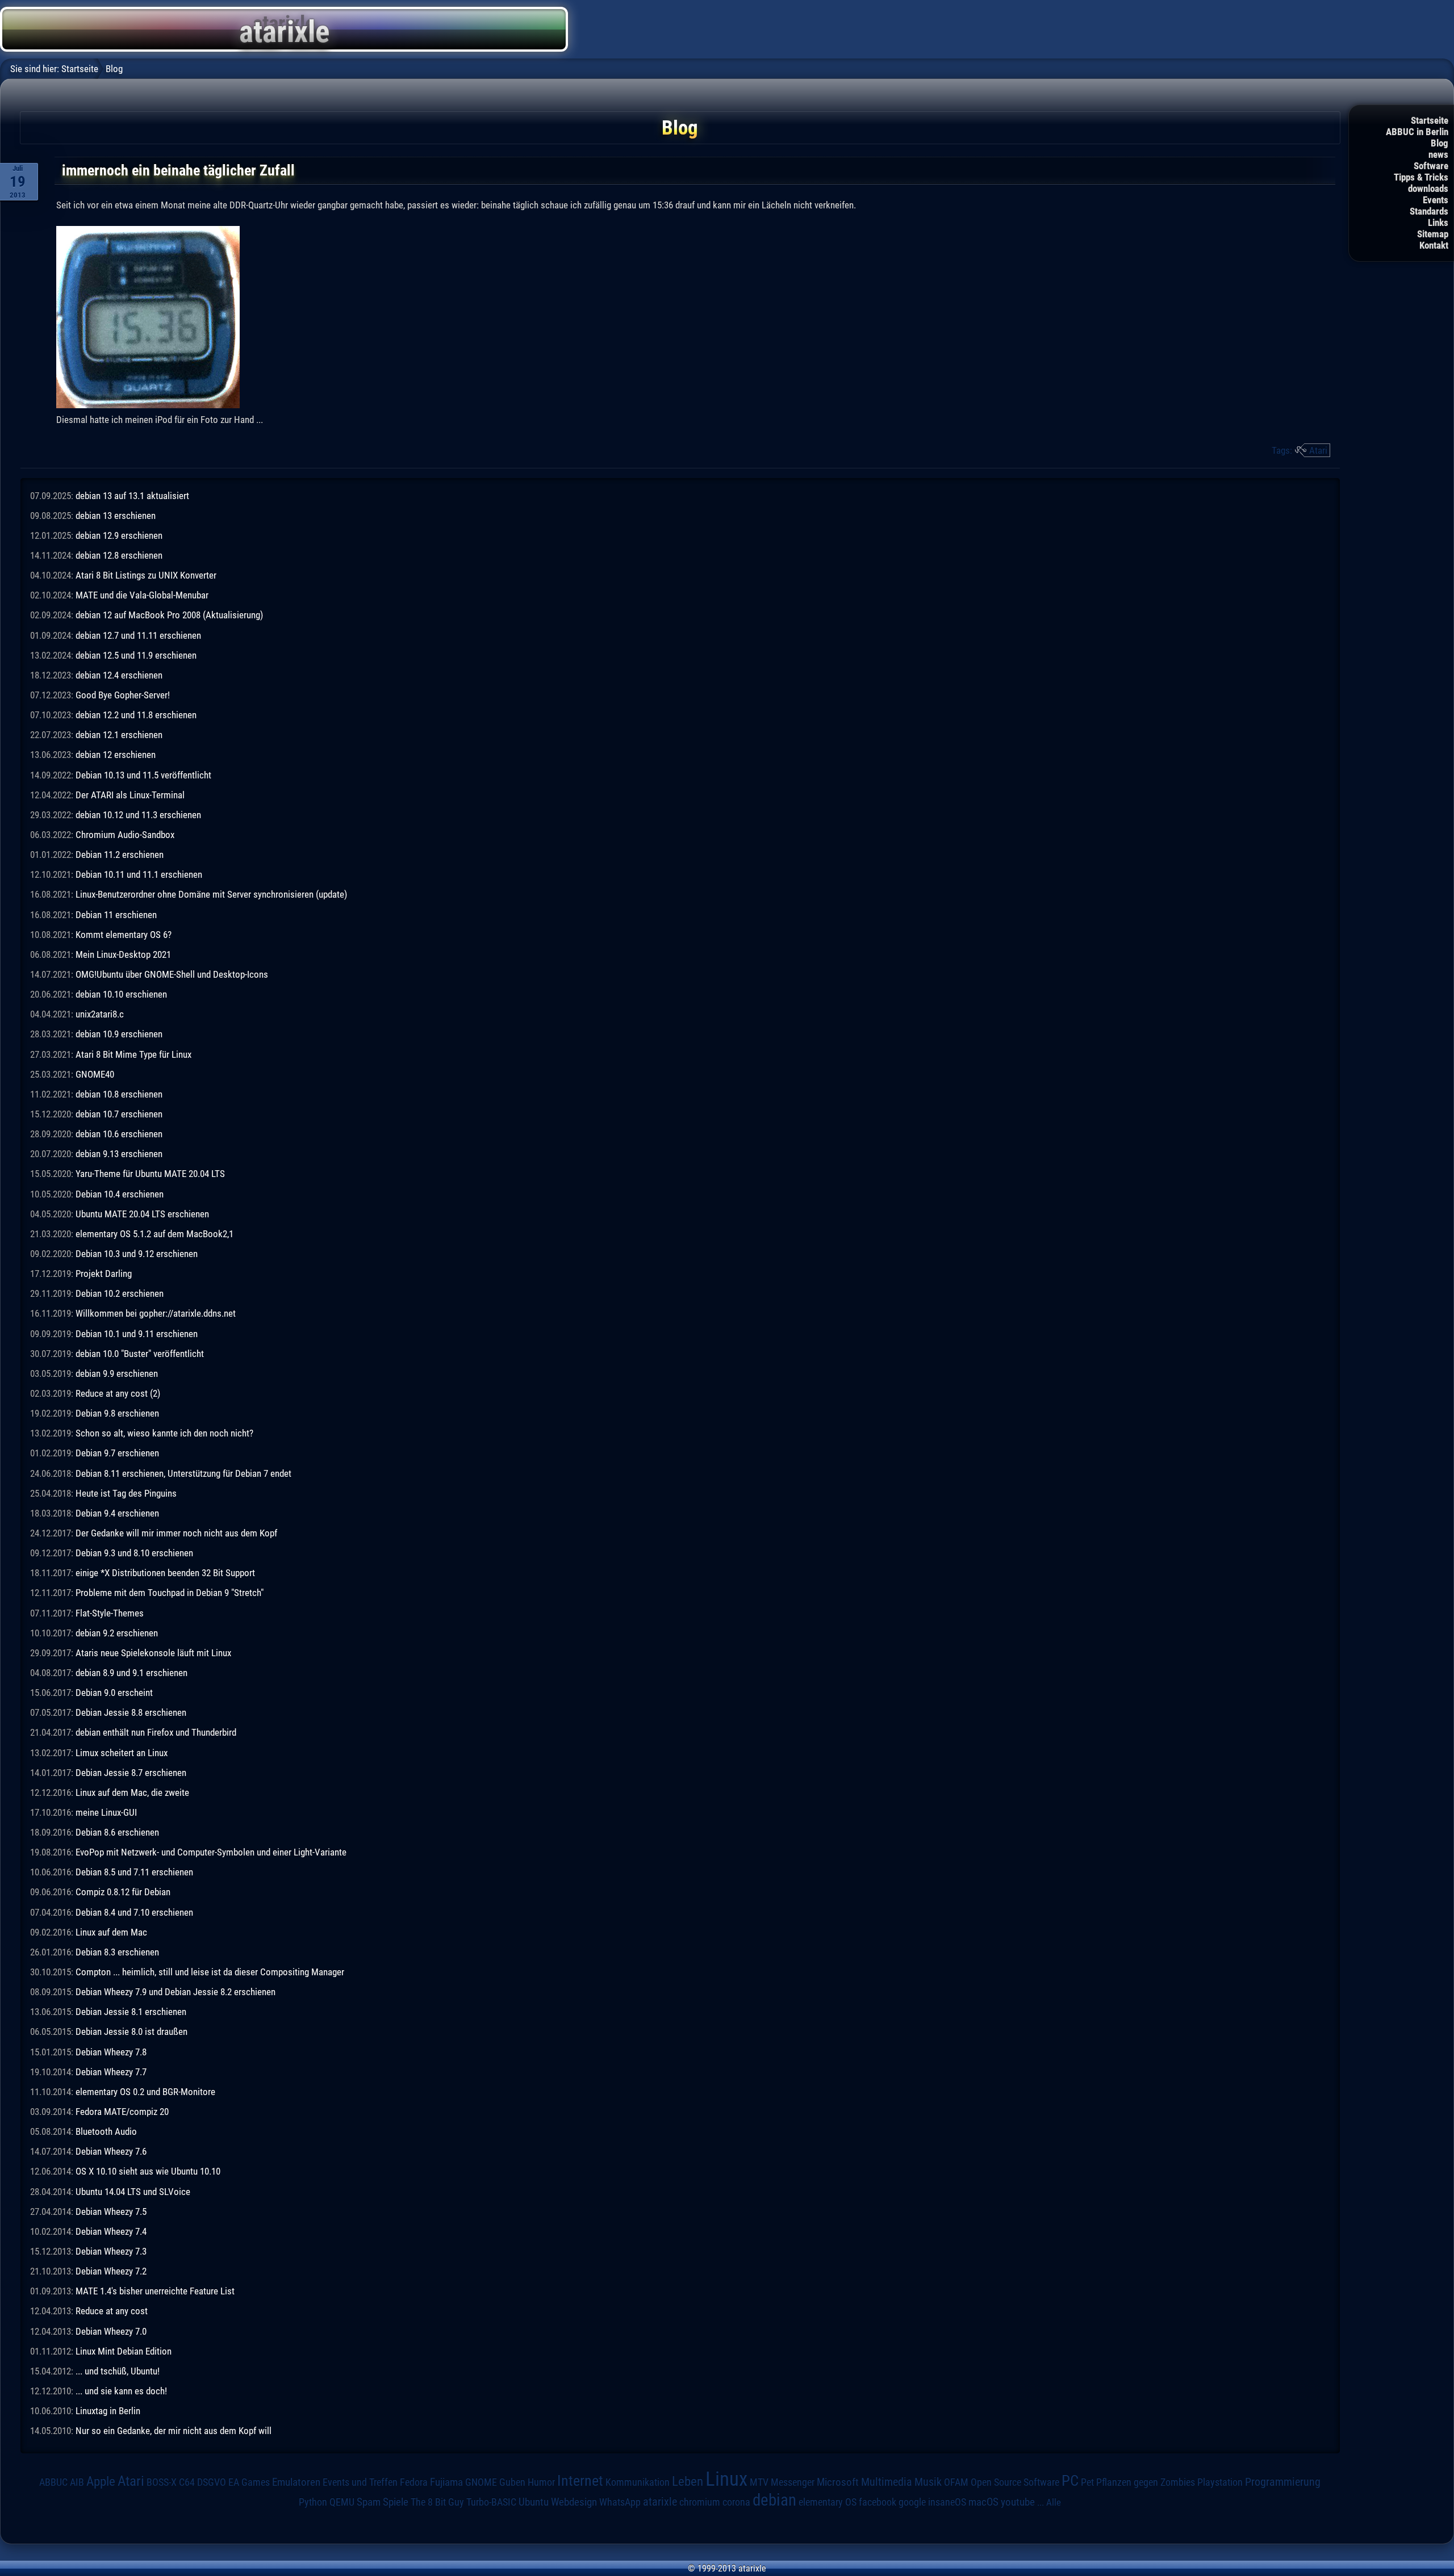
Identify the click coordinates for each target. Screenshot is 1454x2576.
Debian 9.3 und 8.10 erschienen (134, 1553)
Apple (101, 2481)
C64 (187, 2482)
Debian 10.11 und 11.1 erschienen (139, 874)
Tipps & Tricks (1421, 177)
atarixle (660, 2502)
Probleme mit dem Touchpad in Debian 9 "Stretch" (170, 1593)
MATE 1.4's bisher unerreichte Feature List (155, 2291)
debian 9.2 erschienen (117, 1633)
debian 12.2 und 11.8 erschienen (136, 715)
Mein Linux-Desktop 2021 (123, 954)
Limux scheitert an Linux (122, 1753)
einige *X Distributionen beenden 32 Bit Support (165, 1573)
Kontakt (1434, 245)
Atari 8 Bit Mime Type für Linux (133, 1054)
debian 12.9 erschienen (119, 535)
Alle (1054, 2502)
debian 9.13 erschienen (119, 1154)
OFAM (956, 2482)
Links (1438, 223)
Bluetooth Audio (106, 2131)
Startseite (1430, 120)
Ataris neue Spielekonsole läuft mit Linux (153, 1653)
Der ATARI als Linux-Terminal (130, 795)
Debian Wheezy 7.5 (111, 2211)
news (1438, 154)
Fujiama (446, 2482)
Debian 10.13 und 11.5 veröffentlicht (143, 775)
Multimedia (887, 2482)
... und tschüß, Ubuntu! (118, 2371)
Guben (512, 2482)
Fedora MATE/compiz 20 (122, 2112)
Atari (1318, 450)
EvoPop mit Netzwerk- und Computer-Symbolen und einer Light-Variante (211, 1852)
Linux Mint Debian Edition (124, 2351)
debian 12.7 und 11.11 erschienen (138, 635)
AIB (77, 2482)
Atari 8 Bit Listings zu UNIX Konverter (146, 575)
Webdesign (574, 2502)
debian (774, 2500)
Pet (1087, 2482)
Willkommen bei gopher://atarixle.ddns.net (156, 1313)
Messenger (793, 2482)
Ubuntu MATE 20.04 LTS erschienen (142, 1214)
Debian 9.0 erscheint (114, 1693)
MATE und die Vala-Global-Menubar (142, 595)
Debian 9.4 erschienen (117, 1513)
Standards (1429, 211)
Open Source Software (1015, 2482)
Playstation (1220, 2482)
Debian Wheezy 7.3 (111, 2251)
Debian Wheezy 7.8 (111, 2052)
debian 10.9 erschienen (119, 1034)
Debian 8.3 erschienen (117, 1952)
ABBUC (53, 2482)
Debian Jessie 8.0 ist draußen (131, 2032)
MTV (759, 2482)
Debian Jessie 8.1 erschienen (131, 2012)
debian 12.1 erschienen (119, 735)
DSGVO (212, 2482)
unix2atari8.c (100, 1014)
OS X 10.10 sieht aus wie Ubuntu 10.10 (148, 2171)
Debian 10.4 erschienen (120, 1194)
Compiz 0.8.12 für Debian (123, 1892)
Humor (541, 2482)
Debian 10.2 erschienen (120, 1293)
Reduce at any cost (112, 2311)
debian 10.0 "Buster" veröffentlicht (140, 1354)
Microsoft (838, 2482)
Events (1436, 200)
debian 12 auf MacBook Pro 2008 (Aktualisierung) (169, 615)
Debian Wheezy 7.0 (111, 2331)
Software (1431, 166)
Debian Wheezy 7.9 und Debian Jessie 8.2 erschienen (176, 1992)
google (912, 2502)
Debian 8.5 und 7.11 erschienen (134, 1872)
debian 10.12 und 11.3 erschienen (138, 815)
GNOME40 (95, 1074)
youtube (1018, 2502)
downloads (1428, 189)
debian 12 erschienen (116, 755)
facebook (878, 2502)
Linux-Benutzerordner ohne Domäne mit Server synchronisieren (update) (211, 894)
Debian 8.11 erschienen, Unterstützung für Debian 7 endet (183, 1473)
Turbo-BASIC (491, 2502)
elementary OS (828, 2502)
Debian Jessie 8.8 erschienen (131, 1712)
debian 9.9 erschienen (117, 1373)
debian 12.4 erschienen (119, 675)
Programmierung (1283, 2482)
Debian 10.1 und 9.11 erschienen (137, 1334)
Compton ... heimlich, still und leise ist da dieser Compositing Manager (210, 1972)
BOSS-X (162, 2482)
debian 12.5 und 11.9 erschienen (136, 655)
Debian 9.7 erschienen (117, 1453)
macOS (983, 2502)
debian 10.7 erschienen (119, 1114)
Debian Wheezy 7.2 (111, 2271)
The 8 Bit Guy (437, 2502)
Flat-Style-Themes (110, 1613)
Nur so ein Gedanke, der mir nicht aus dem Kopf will (174, 2431)
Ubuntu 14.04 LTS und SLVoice (133, 2192)
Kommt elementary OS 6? (124, 935)
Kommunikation (638, 2482)
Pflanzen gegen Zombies (1146, 2482)
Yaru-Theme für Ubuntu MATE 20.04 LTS (150, 1174)
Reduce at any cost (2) (118, 1393)
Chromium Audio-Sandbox (125, 835)
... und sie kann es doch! (121, 2391)
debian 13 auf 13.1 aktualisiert (132, 496)
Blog (1440, 143)
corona (736, 2502)
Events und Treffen (360, 2482)
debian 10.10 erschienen (121, 994)
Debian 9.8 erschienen (117, 1413)
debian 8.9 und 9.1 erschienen (131, 1673)
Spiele (396, 2502)
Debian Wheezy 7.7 (111, 2072)
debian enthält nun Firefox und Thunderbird (156, 1732)
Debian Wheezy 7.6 (111, 2151)
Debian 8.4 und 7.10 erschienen (134, 1912)
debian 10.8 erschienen (119, 1094)
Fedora (414, 2482)
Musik (928, 2482)
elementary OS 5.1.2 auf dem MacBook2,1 (154, 1234)
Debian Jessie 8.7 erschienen (131, 1773)
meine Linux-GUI (106, 1812)
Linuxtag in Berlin (108, 2411)
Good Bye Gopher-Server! (123, 695)
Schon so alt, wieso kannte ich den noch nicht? (164, 1433)
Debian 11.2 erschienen (120, 855)
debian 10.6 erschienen (119, 1134)
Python (313, 2502)
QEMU (342, 2502)
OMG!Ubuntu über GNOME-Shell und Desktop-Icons (172, 974)
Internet (580, 2481)
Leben (688, 2481)
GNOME (481, 2482)
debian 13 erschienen (116, 516)
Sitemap (1433, 234)
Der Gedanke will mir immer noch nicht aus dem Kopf (176, 1533)
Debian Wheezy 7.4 (111, 2231)
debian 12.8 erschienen (119, 555)
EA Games (249, 2482)
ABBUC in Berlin (1417, 132)
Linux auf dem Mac (111, 1932)
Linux (726, 2479)
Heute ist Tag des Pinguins (126, 1493)
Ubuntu (534, 2502)
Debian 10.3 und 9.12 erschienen (137, 1254)
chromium (700, 2502)
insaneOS (947, 2502)
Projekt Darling (104, 1274)
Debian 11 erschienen (116, 915)
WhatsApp (620, 2502)
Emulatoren (296, 2482)
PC (1070, 2481)
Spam (369, 2502)
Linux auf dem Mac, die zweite (132, 1792)
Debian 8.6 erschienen (117, 1832)
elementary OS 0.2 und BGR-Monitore (145, 2092)
